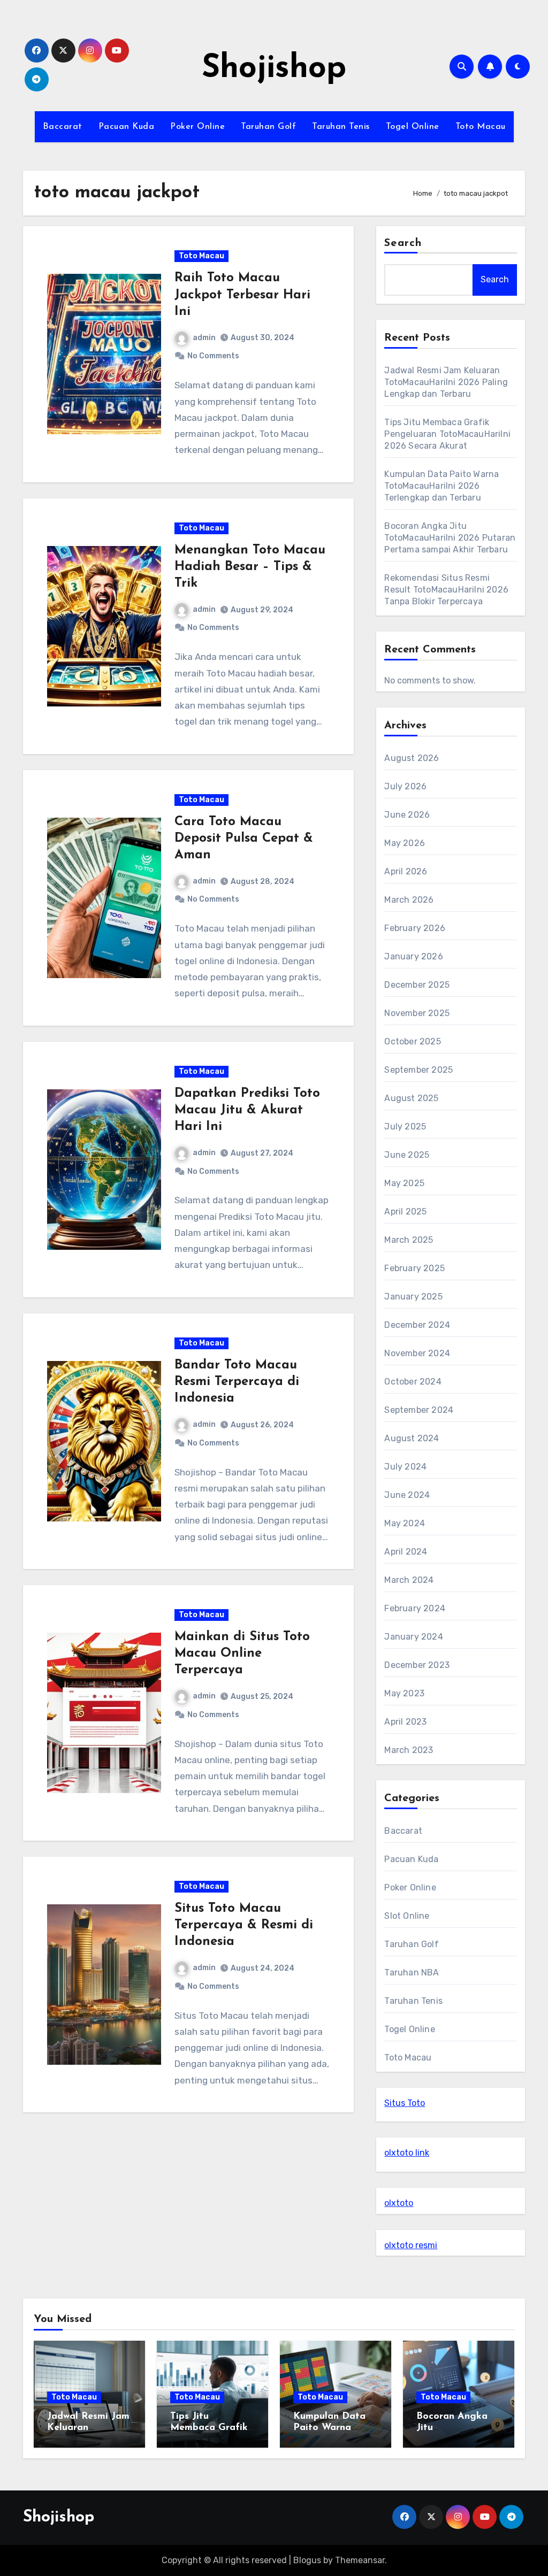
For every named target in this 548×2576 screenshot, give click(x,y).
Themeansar (360, 2560)
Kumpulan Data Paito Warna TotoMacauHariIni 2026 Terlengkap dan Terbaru (442, 486)
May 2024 (405, 1523)
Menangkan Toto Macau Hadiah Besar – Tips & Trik (250, 567)
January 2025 (413, 1297)
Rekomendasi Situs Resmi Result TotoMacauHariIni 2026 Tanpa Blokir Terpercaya (446, 590)
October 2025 (412, 1041)
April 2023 (405, 1722)
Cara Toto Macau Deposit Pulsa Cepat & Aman (244, 839)
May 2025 (404, 1183)
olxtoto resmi (411, 2245)
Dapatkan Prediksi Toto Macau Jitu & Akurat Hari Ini (247, 1110)
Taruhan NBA (412, 1973)
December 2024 (417, 1325)
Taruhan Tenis (341, 127)
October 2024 (413, 1382)
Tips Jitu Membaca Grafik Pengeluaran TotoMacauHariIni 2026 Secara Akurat (447, 434)
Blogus (307, 2560)
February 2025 (414, 1268)
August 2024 (412, 1438)
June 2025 (407, 1155)
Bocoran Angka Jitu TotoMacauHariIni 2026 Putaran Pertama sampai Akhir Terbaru (450, 538)
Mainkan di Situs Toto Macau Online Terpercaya (242, 1654)
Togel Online (413, 127)
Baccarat (63, 127)
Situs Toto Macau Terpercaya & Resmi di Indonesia (244, 1925)
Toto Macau (481, 127)
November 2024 (417, 1353)
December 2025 (417, 985)
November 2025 (417, 1013)
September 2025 (418, 1070)
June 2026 (407, 815)
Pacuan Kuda (127, 127)
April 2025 (405, 1212)
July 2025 (405, 1126)
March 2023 (409, 1750)
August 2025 (411, 1098)
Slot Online (407, 1916)
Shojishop (274, 69)
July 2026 (405, 786)
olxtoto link (407, 2153)
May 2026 (405, 843)
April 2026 (406, 871)
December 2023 (417, 1665)
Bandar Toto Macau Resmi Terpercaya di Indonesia (237, 1382)
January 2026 (413, 956)
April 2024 (406, 1552)
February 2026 (415, 928)
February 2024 (415, 1608)
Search (403, 243)
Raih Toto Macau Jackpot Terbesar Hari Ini (242, 295)
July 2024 (405, 1467)
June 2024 (407, 1495)
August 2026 (412, 758)
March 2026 (409, 900)
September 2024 (419, 1410)
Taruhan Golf (268, 127)
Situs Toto (405, 2103)
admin (204, 338)
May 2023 (404, 1693)
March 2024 (409, 1580)
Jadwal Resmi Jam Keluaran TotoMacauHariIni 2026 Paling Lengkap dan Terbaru (446, 382)
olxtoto (399, 2203)
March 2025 (409, 1240)
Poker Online (197, 127)
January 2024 (413, 1637)
